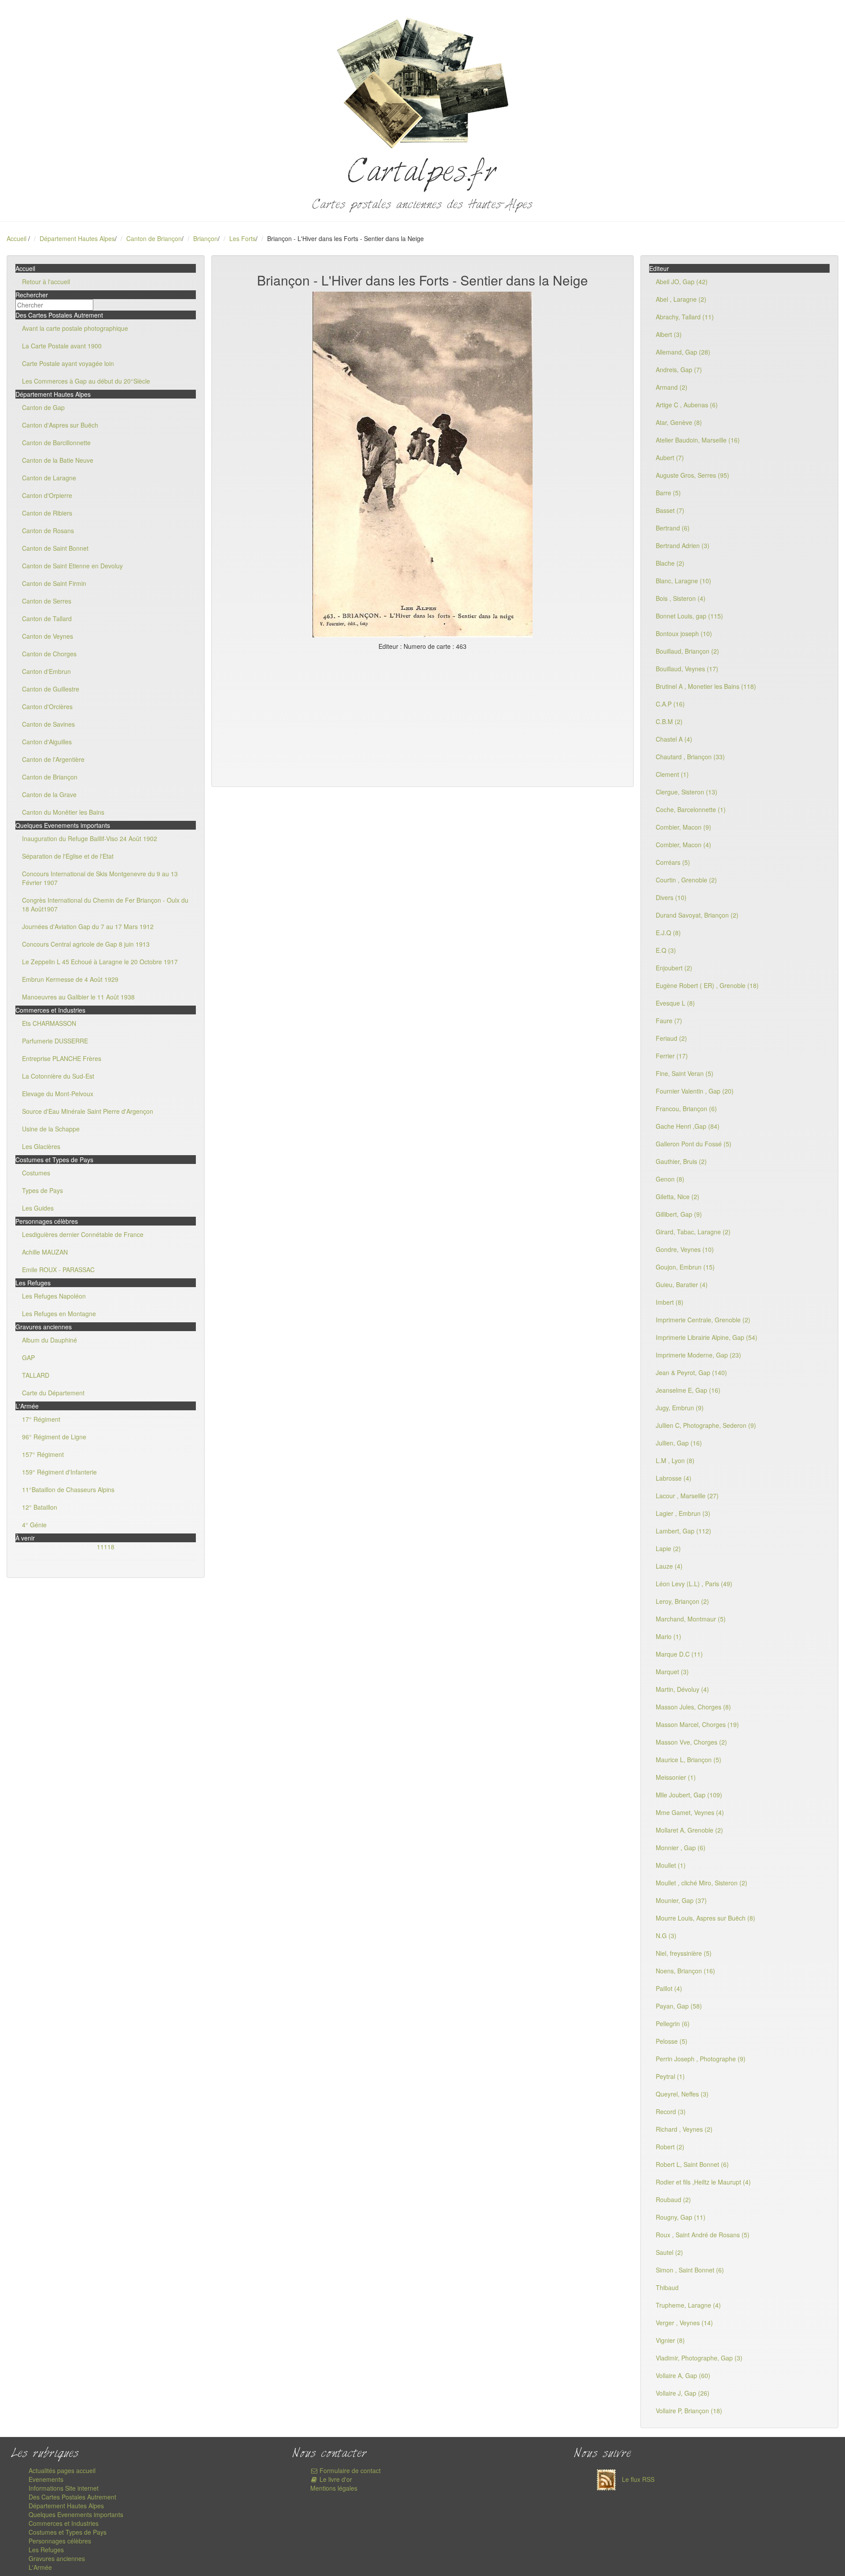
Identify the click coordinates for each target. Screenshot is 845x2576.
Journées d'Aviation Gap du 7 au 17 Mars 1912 (88, 926)
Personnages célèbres (60, 2541)
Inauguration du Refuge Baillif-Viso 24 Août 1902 (90, 838)
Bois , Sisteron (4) (681, 598)
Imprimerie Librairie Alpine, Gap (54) (707, 1337)
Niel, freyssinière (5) (684, 1953)
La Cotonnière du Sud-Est (58, 1076)
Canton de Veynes (48, 636)
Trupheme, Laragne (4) (688, 2305)
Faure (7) (669, 1021)
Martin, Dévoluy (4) (682, 1689)
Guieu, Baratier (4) (682, 1284)
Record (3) (671, 2111)
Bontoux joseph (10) (684, 633)
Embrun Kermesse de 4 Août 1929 (70, 979)
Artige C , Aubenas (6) (687, 405)
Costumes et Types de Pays (68, 2532)
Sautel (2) (669, 2252)
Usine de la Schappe (51, 1129)
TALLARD (36, 1375)
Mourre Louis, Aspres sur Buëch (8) (705, 1918)
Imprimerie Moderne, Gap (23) (698, 1355)
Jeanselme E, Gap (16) (688, 1390)
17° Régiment (41, 1419)
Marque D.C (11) (679, 1654)
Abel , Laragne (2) (681, 299)
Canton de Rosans (48, 531)
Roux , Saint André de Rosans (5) (703, 2235)
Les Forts (242, 238)
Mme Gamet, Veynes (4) (690, 1812)
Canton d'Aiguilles (47, 742)
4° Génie (34, 1525)
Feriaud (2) (671, 1038)
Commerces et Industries (64, 2523)
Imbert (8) (670, 1302)
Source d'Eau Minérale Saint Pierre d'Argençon (88, 1111)
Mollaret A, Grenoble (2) (689, 1830)
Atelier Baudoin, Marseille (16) (698, 440)
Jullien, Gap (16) (679, 1443)
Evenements (46, 2479)
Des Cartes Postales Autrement (72, 2497)
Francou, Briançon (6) (686, 1109)
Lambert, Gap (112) (683, 1531)
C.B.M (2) (669, 721)
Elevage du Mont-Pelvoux (58, 1094)
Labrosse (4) (674, 1478)
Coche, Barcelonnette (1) (691, 809)
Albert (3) (669, 334)
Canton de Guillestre (51, 689)
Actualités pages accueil (62, 2470)
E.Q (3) (666, 950)
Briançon (206, 238)
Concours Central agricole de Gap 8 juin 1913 (86, 944)
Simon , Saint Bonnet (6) (690, 2270)
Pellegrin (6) (673, 2023)
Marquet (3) (672, 1672)
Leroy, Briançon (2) (682, 1601)
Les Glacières (41, 1146)
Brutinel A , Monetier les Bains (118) (706, 686)
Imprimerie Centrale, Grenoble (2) (703, 1320)
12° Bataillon (40, 1507)
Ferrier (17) (672, 1056)
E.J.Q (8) (668, 933)
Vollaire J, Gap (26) (683, 2393)
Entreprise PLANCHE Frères (62, 1058)
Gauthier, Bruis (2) (681, 1161)
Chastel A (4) (674, 739)
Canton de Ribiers (47, 513)
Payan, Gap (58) (679, 2006)
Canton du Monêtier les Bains (63, 812)
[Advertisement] (422, 717)
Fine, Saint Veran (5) (685, 1073)
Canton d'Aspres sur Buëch (60, 425)
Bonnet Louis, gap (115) (689, 616)
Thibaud (667, 2287)
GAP (28, 1358)
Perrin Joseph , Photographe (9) (701, 2059)
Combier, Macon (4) (683, 845)
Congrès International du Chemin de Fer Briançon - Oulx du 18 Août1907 (105, 904)
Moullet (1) (671, 1865)
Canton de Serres (47, 601)
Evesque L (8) (675, 1003)
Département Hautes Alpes (77, 238)
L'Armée (40, 2567)
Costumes (36, 1173)
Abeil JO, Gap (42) (682, 282)
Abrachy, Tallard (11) (685, 317)
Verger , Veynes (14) (684, 2323)
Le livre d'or (335, 2479)
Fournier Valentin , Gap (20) (695, 1091)
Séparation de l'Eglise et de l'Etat (68, 856)
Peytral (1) (670, 2076)
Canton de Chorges (49, 654)
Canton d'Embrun (46, 671)
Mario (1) (669, 1636)
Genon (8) (670, 1179)
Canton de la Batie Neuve (58, 460)
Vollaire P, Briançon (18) (689, 2411)
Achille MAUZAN (45, 1252)
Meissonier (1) (676, 1777)
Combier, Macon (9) (683, 827)
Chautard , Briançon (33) (690, 757)
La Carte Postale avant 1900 (62, 346)
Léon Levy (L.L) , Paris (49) (694, 1584)
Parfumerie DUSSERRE (55, 1041)
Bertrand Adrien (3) (683, 545)
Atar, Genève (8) (679, 422)
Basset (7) (670, 510)
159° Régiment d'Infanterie (59, 1472)
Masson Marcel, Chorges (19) (697, 1724)
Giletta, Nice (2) (678, 1197)
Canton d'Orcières (47, 706)
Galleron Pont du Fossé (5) (694, 1144)
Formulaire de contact (349, 2470)
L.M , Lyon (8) (675, 1460)
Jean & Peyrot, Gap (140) (691, 1372)
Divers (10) (671, 897)
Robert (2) (670, 2147)
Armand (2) (672, 387)
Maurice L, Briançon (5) (689, 1760)
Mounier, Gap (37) (681, 1900)
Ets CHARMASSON (49, 1023)
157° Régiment (43, 1454)
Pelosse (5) (672, 2041)
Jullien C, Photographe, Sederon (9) (706, 1425)
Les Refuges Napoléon (54, 1296)
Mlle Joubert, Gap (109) (689, 1795)
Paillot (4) (669, 1988)
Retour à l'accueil (46, 282)
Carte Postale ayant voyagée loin (68, 363)
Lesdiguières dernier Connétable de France (83, 1234)
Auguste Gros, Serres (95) (693, 475)
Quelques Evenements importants (76, 2514)
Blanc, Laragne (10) (683, 581)
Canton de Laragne (49, 478)
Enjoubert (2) (674, 968)
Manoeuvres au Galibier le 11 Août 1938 (78, 997)
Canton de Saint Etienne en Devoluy (72, 566)
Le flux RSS (637, 2479)
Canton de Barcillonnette (56, 443)
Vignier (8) (670, 2340)
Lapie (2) (668, 1548)
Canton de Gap (43, 407)
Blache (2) (670, 563)
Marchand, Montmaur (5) (691, 1619)
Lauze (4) (669, 1566)
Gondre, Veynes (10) (685, 1249)
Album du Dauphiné (50, 1340)
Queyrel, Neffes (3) (682, 2094)
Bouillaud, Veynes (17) (687, 669)
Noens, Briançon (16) (685, 1971)
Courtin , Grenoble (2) (686, 880)
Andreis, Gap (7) (679, 370)
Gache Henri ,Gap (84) (688, 1126)
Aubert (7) (670, 457)
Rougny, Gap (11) (681, 2217)
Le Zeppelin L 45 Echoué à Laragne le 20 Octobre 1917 (100, 962)
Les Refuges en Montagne (59, 1314)
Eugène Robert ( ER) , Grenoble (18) (707, 985)
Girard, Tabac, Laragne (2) (693, 1232)
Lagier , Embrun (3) (683, 1513)
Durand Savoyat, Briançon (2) (697, 915)
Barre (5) (668, 493)
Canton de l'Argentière (53, 759)
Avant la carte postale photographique (75, 328)
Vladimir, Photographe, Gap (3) (699, 2358)
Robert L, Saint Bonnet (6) (692, 2164)
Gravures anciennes (57, 2558)
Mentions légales (334, 2488)
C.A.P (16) (670, 704)
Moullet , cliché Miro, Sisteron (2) (702, 1883)
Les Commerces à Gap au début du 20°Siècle (86, 381)
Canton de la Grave (49, 794)
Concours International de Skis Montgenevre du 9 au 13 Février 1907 (100, 878)
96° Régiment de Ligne (54, 1437)
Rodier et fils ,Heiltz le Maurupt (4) (703, 2182)
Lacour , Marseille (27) (687, 1496)
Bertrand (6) (673, 528)
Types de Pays (42, 1190)
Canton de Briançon (154, 238)
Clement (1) (672, 774)
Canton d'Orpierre (47, 495)
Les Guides (38, 1208)
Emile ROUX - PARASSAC (58, 1270)
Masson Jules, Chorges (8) (693, 1707)
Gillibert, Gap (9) (679, 1214)
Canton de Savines (48, 724)
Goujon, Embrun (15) (685, 1267)
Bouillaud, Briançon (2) (687, 651)
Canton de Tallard (47, 618)
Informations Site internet (64, 2488)
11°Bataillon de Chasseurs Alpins (68, 1489)
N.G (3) (666, 1936)
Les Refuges (46, 2550)
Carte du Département (53, 1393)
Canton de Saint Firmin (54, 583)
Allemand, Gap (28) (683, 352)
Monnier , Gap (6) (681, 1848)
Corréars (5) (673, 862)
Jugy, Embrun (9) (680, 1408)
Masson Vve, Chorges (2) (691, 1742)
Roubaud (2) (673, 2199)
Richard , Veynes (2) (684, 2129)
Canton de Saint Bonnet (55, 548)
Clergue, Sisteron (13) (687, 792)
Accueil (17, 238)
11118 (106, 1547)
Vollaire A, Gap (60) (683, 2375)
